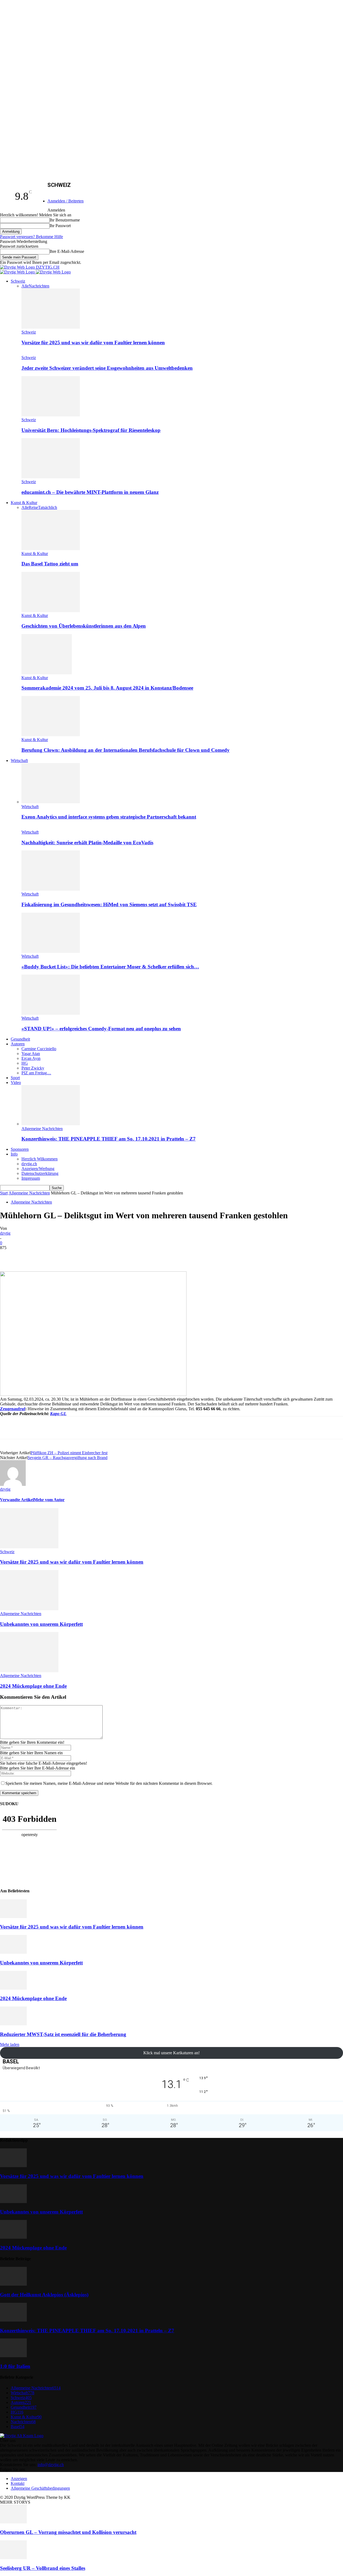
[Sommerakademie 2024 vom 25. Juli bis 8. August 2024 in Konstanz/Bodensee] (47, 673)
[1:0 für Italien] (13, 2356)
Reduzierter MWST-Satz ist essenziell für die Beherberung (63, 2034)
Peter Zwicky (33, 1068)
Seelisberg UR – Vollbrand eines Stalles (43, 2568)
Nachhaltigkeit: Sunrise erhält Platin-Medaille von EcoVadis (87, 843)
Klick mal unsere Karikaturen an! (171, 2053)
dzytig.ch (29, 1164)
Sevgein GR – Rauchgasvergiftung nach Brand (68, 1458)
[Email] (145, 1256)
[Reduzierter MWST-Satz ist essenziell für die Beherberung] (13, 2024)
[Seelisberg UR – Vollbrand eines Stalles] (13, 2558)
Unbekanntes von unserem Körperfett (41, 1624)
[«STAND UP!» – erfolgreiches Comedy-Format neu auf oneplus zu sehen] (51, 1013)
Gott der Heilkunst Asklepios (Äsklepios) (44, 2295)
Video (16, 1082)
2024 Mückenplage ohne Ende (33, 1686)
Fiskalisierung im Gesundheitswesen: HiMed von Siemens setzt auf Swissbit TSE (109, 904)
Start (4, 1193)
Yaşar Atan (31, 1054)
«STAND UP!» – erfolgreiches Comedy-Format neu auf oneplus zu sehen (101, 1029)
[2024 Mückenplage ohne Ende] (29, 1671)
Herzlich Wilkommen (40, 1159)
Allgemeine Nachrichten (42, 1129)
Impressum (31, 1178)
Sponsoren (20, 1149)
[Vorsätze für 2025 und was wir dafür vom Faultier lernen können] (51, 327)
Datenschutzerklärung (40, 1173)
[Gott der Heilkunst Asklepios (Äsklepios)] (13, 2284)
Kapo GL (58, 1414)
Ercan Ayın (31, 1058)
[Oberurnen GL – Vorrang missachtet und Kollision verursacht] (13, 2522)
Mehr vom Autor (49, 1500)
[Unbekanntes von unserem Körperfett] (29, 1609)
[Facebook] (48, 1256)
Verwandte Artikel (17, 1500)
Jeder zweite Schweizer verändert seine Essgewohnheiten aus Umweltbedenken (107, 368)
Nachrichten (39, 286)
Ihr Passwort (60, 226)
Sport (15, 1078)
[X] (68, 1256)
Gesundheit (20, 1039)
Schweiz (18, 281)
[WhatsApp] (106, 1256)
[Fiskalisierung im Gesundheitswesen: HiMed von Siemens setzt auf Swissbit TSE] (51, 889)
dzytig (5, 1233)
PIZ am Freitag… (36, 1073)
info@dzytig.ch (51, 2465)
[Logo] (18, 272)
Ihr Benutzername (65, 220)
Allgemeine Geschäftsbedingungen (40, 2488)
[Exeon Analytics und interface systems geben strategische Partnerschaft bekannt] (51, 802)
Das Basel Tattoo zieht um (50, 564)
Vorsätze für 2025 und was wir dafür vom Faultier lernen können (93, 343)
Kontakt (18, 2483)
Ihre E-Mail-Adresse (67, 251)
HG (25, 1063)
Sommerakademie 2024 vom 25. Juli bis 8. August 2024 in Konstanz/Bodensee (107, 688)
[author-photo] (13, 1484)
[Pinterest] (87, 1256)
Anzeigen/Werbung (38, 1169)
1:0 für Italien (15, 2366)
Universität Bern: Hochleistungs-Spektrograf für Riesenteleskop (91, 430)
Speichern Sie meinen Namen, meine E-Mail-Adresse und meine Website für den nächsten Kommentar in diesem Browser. (109, 1783)
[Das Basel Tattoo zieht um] (51, 549)
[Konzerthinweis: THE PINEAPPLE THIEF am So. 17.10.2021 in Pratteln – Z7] (51, 1124)
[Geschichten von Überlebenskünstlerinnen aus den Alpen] (51, 611)
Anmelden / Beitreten (66, 201)
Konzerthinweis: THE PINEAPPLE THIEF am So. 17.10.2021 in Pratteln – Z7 (109, 1139)
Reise (33, 507)
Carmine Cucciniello (39, 1049)
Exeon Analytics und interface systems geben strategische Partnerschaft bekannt (109, 817)
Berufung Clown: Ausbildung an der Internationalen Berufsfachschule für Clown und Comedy (126, 750)
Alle (25, 286)
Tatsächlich (48, 507)
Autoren (18, 1044)
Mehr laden (10, 2044)
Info (14, 1154)
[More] (164, 1256)
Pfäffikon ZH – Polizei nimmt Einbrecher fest (69, 1453)
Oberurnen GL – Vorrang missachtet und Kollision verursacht (68, 2532)
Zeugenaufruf (13, 1409)
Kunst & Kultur (24, 503)
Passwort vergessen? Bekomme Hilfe (31, 237)
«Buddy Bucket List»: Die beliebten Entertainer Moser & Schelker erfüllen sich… (110, 967)
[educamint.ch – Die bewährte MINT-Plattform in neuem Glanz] (51, 477)
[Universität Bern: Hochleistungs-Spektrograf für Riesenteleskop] (51, 415)
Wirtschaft (19, 760)
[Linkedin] (125, 1256)
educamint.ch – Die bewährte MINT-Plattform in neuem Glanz (90, 492)
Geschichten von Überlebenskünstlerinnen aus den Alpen (84, 626)
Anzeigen (19, 2479)
